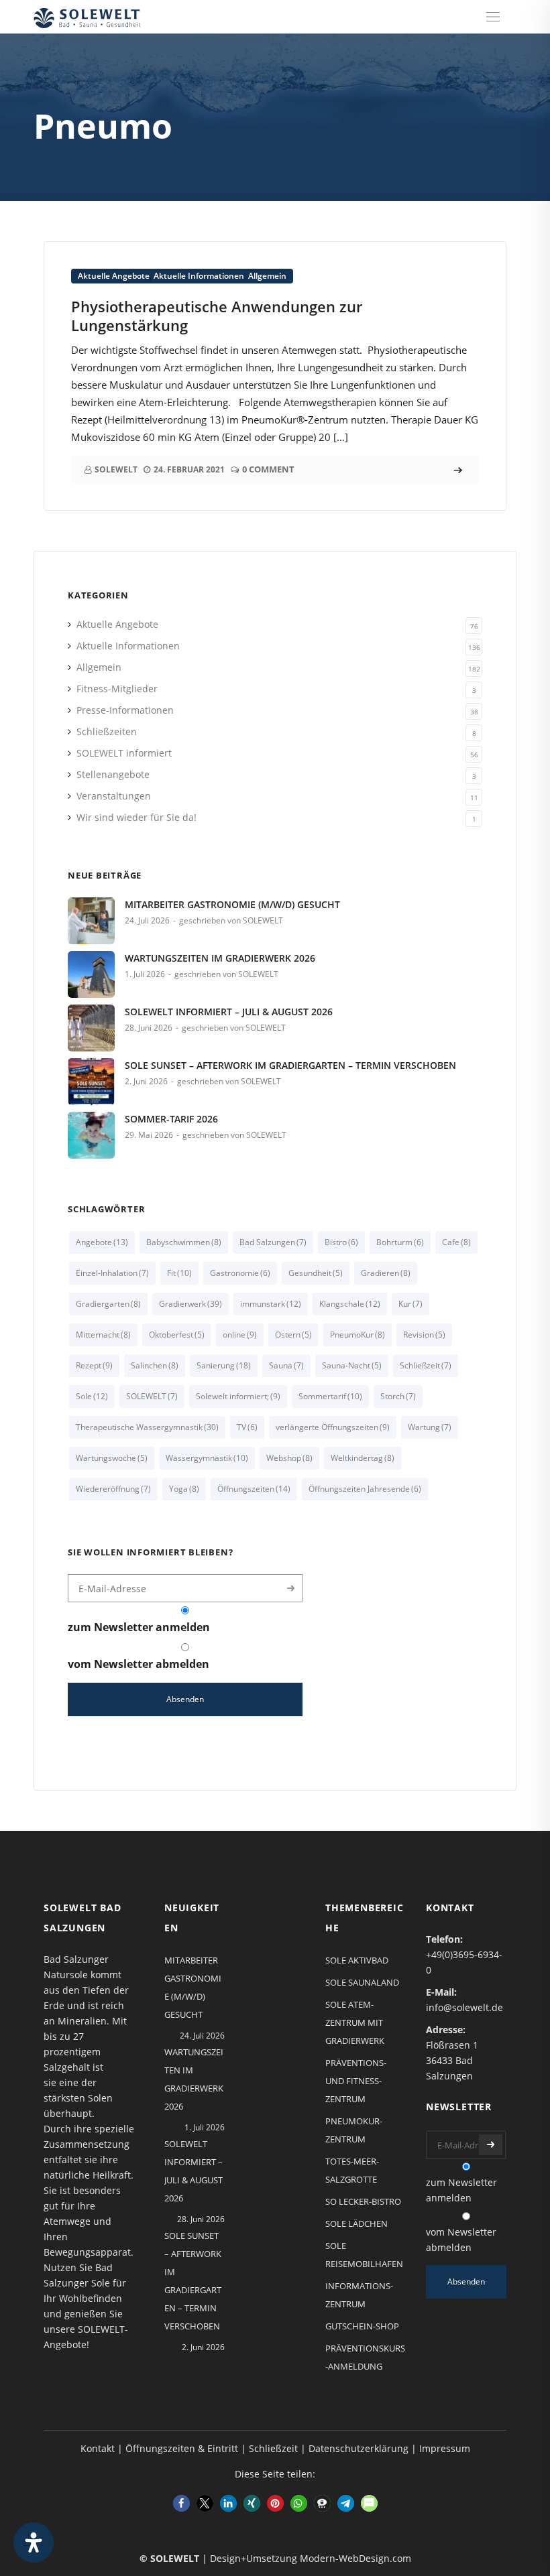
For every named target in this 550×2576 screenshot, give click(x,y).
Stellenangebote (113, 774)
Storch (398, 1396)
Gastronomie (240, 1273)
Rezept (94, 1365)
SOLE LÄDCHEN (356, 2224)
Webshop (289, 1458)
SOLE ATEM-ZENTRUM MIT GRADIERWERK (355, 2022)
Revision (424, 1335)
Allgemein (267, 276)
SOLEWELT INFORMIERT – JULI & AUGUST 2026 (229, 1012)
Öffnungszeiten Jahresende (365, 1489)
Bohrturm (400, 1242)
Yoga (184, 1489)
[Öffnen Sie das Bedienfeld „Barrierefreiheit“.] (34, 2542)
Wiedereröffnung (113, 1489)
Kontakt (98, 2448)
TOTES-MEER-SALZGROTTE (352, 2170)
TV (247, 1427)
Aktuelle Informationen (199, 276)
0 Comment (268, 469)
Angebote (102, 1242)
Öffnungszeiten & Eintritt (182, 2448)
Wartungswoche (112, 1458)
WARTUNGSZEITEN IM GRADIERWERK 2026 (220, 958)
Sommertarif (330, 1396)
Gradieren (386, 1273)
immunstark (271, 1304)
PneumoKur (357, 1335)
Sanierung (224, 1365)
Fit (179, 1273)
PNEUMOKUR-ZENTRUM (354, 2130)
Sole (92, 1396)
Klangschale (350, 1304)
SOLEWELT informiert (124, 753)
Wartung (430, 1427)
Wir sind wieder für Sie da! (136, 817)
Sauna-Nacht (352, 1365)
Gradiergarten (108, 1304)
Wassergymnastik (207, 1458)
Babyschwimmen (184, 1242)
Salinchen (155, 1365)
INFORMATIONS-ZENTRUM (359, 2295)
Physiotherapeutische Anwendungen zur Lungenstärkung (217, 316)
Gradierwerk (190, 1304)
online (240, 1335)
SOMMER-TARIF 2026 (171, 1119)
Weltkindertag (363, 1458)
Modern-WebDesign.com (355, 2558)
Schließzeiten (107, 731)
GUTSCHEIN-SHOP (362, 2326)
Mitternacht (103, 1335)
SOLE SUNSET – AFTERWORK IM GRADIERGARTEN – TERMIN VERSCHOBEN (290, 1065)
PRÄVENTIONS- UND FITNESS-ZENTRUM (356, 2081)
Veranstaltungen (114, 796)
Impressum (445, 2448)
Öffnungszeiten (254, 1489)
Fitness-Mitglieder (117, 689)
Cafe (456, 1242)
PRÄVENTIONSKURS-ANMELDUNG (365, 2357)
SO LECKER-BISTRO (363, 2201)
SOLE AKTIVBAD (357, 1960)
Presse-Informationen (125, 710)
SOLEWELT (152, 1396)
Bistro (341, 1242)
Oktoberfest (177, 1335)
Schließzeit (426, 1365)
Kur (410, 1304)
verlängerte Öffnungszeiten (333, 1427)
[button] (181, 2503)
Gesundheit (316, 1273)
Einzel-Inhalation (112, 1273)
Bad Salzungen (273, 1242)
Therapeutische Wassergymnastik (147, 1427)
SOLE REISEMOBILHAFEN (364, 2255)
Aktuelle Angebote (114, 276)
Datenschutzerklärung (359, 2448)
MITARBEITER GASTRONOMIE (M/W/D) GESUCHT (232, 904)
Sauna (286, 1365)
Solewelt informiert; (238, 1396)
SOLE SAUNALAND (362, 1982)
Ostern (293, 1335)
